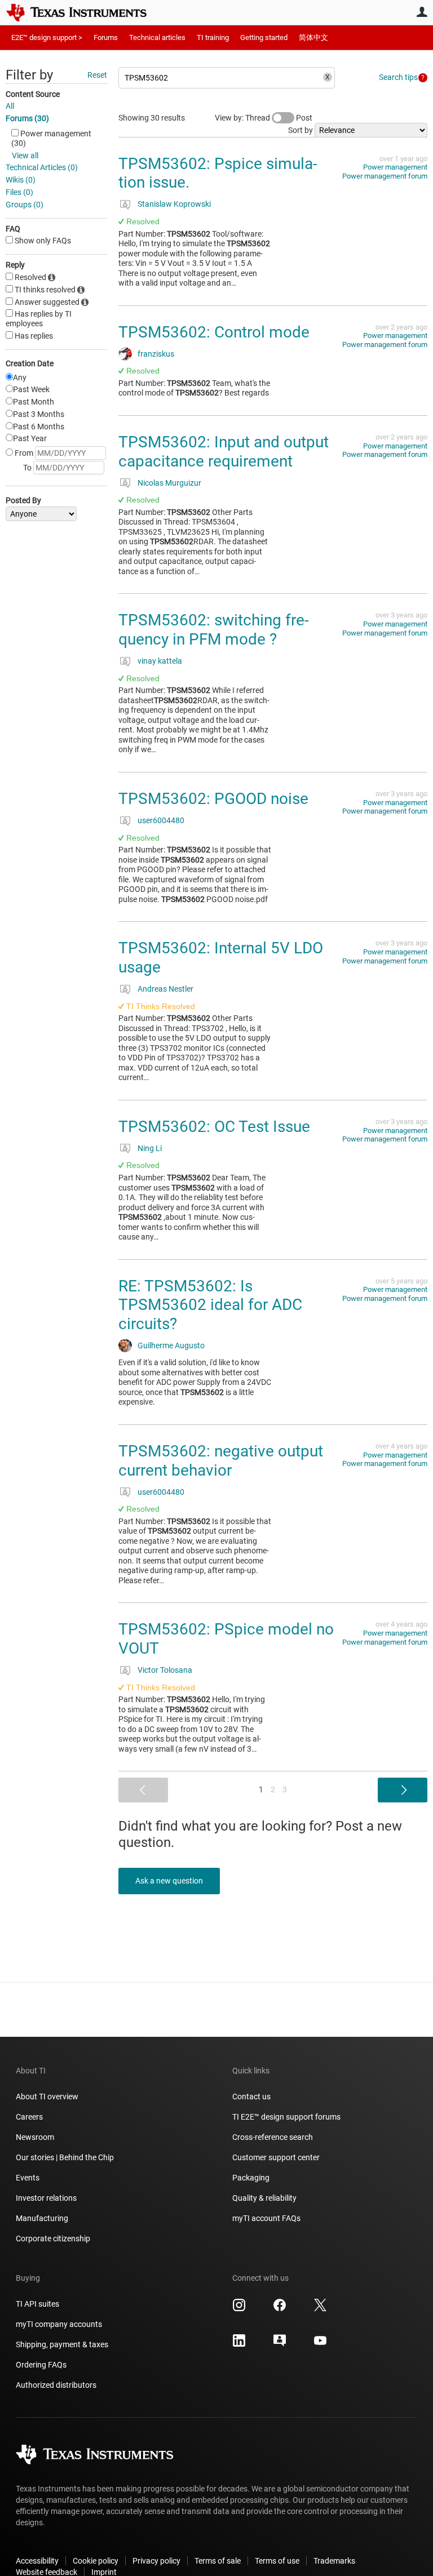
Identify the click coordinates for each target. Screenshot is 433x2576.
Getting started (264, 37)
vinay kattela (160, 661)
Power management (395, 167)
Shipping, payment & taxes (62, 2344)
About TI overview (47, 2097)
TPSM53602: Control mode (214, 332)
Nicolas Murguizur (169, 483)
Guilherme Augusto (171, 1345)
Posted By (23, 500)
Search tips (398, 77)
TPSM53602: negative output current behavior (221, 1461)
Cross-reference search (273, 2137)
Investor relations (46, 2198)
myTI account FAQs (266, 2218)
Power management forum (385, 176)
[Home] (85, 12)
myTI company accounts (59, 2324)
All (10, 106)
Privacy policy (156, 2561)
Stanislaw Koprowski (174, 204)
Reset (97, 75)
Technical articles (157, 37)
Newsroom (35, 2137)
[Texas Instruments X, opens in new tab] (320, 2309)
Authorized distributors (56, 2385)
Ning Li (150, 1148)
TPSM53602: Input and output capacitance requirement (224, 452)
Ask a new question (169, 1881)
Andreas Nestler (165, 989)
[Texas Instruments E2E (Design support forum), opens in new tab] (280, 2344)
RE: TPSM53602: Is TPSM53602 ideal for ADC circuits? (210, 1305)
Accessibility (37, 2561)
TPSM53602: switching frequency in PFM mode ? (214, 630)
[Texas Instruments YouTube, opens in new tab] (320, 2344)
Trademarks (334, 2561)
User (422, 12)
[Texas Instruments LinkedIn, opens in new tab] (239, 2344)
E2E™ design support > (47, 37)
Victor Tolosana (165, 1670)
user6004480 (161, 820)
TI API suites (37, 2304)
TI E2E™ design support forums (286, 2117)
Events (28, 2178)
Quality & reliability (264, 2198)
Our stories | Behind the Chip (65, 2157)
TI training (213, 37)
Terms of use (277, 2561)
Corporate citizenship (53, 2239)
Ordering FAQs (41, 2365)
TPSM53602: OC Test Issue (214, 1127)
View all (25, 156)
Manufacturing (42, 2218)
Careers (29, 2117)
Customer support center (276, 2157)
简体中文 (313, 37)
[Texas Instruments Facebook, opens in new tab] (280, 2309)
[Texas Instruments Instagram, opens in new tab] (239, 2309)
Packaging (251, 2178)
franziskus (156, 354)
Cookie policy (96, 2561)
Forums (106, 37)
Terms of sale (218, 2561)
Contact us (251, 2097)
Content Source (33, 94)
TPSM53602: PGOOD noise (213, 799)
